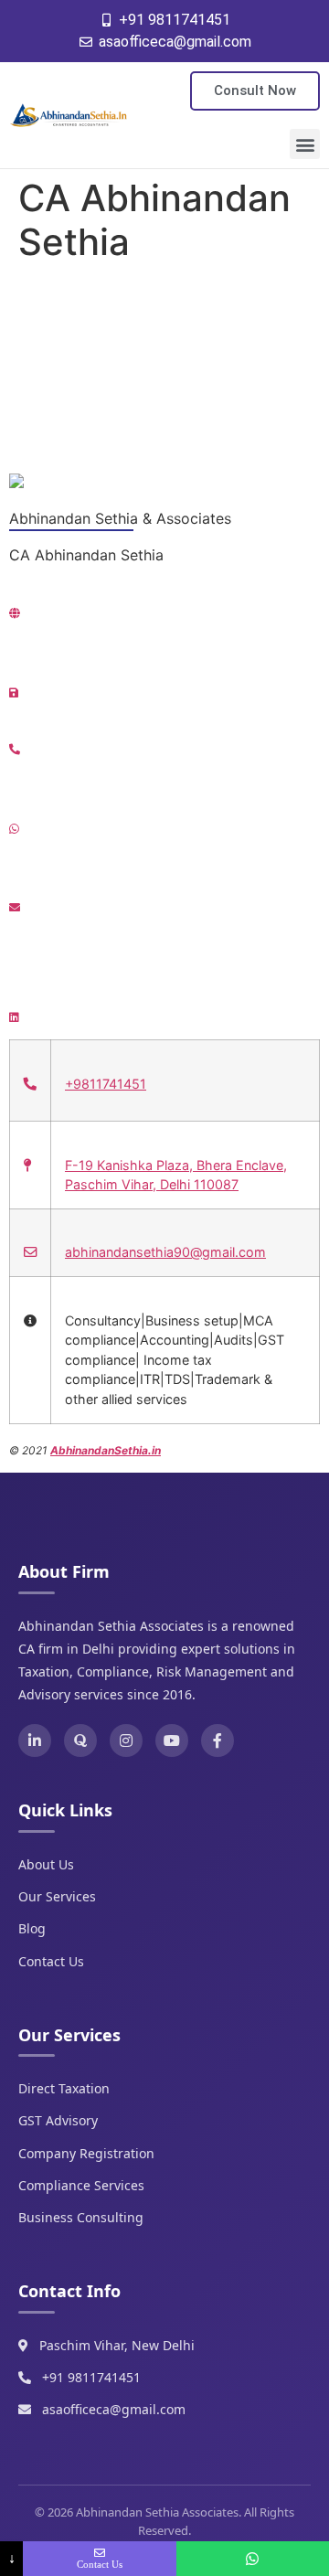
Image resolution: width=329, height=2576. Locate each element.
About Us (46, 1864)
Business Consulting (81, 2217)
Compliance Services (81, 2185)
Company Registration (86, 2153)
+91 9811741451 (91, 2377)
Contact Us (51, 1961)
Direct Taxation (64, 2088)
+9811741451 (106, 1084)
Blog (32, 1928)
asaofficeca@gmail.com (114, 2409)
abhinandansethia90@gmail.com (165, 1252)
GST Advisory (58, 2120)
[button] (305, 144)
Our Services (57, 1896)
